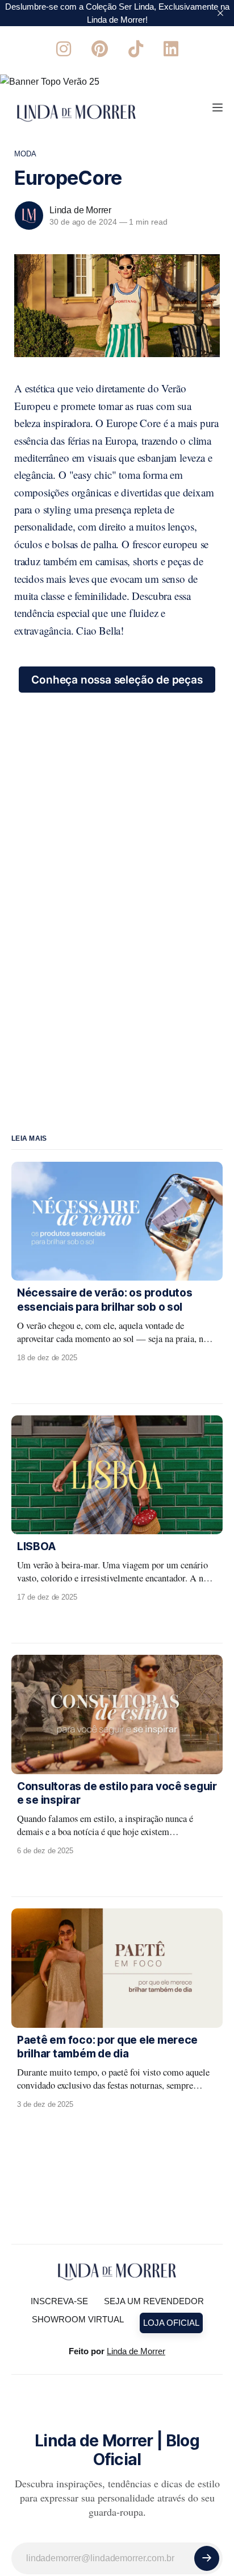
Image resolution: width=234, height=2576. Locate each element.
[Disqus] (117, 835)
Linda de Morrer (80, 210)
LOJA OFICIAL (171, 2323)
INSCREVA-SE (59, 2301)
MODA (26, 154)
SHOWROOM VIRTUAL (78, 2319)
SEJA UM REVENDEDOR (154, 2301)
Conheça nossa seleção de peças (117, 680)
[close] (220, 13)
